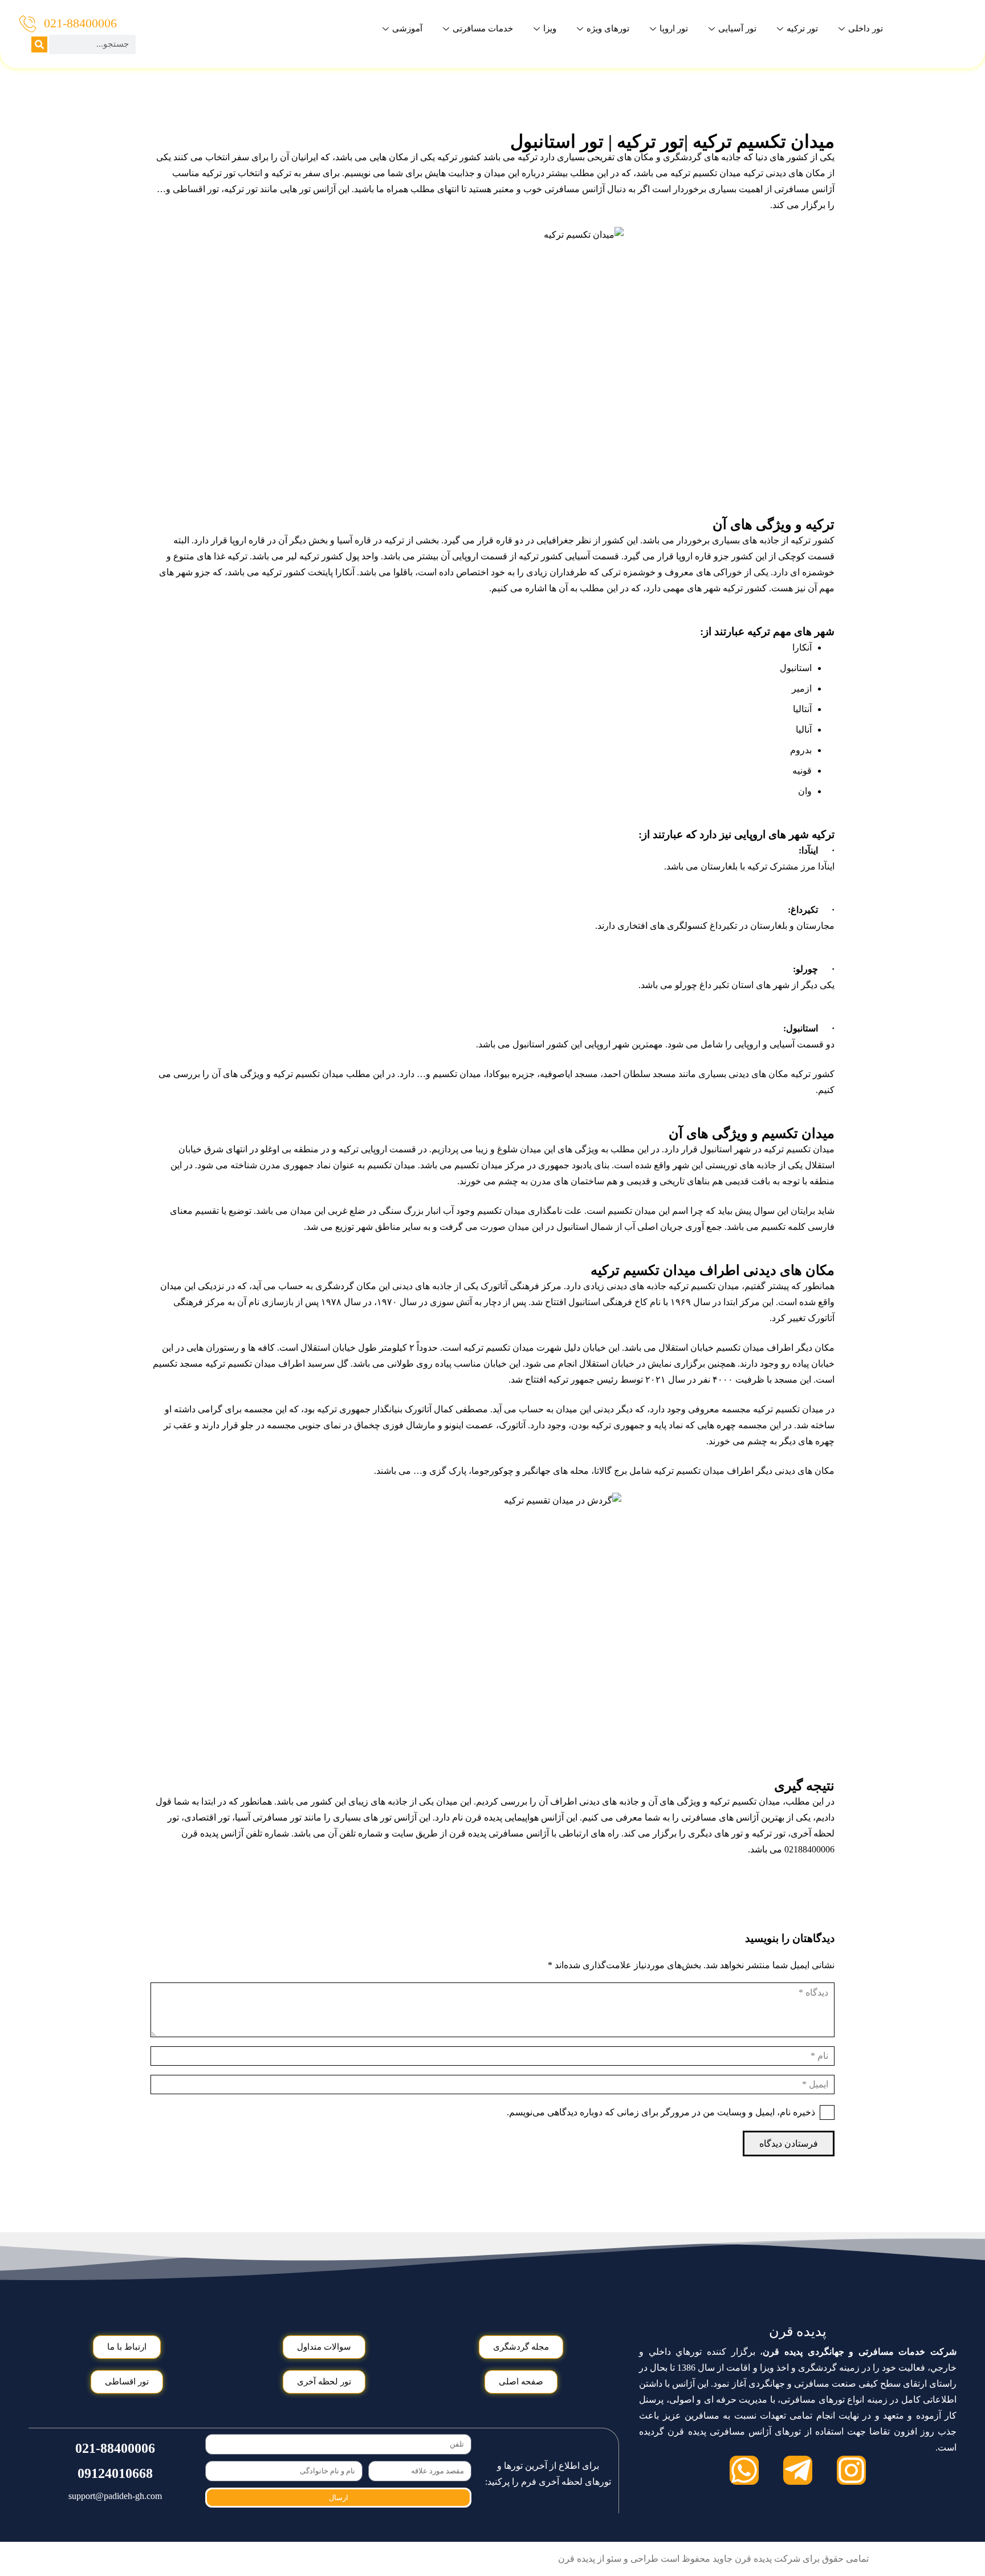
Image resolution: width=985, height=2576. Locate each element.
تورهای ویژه (608, 29)
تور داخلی (866, 29)
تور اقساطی (196, 189)
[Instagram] (851, 2470)
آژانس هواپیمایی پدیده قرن (514, 1817)
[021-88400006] (28, 24)
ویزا (550, 29)
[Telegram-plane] (798, 2470)
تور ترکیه (802, 29)
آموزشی (407, 29)
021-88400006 (80, 23)
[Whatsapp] (744, 2470)
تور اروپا (674, 29)
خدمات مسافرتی (483, 29)
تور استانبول (557, 141)
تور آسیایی (737, 29)
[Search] (39, 44)
